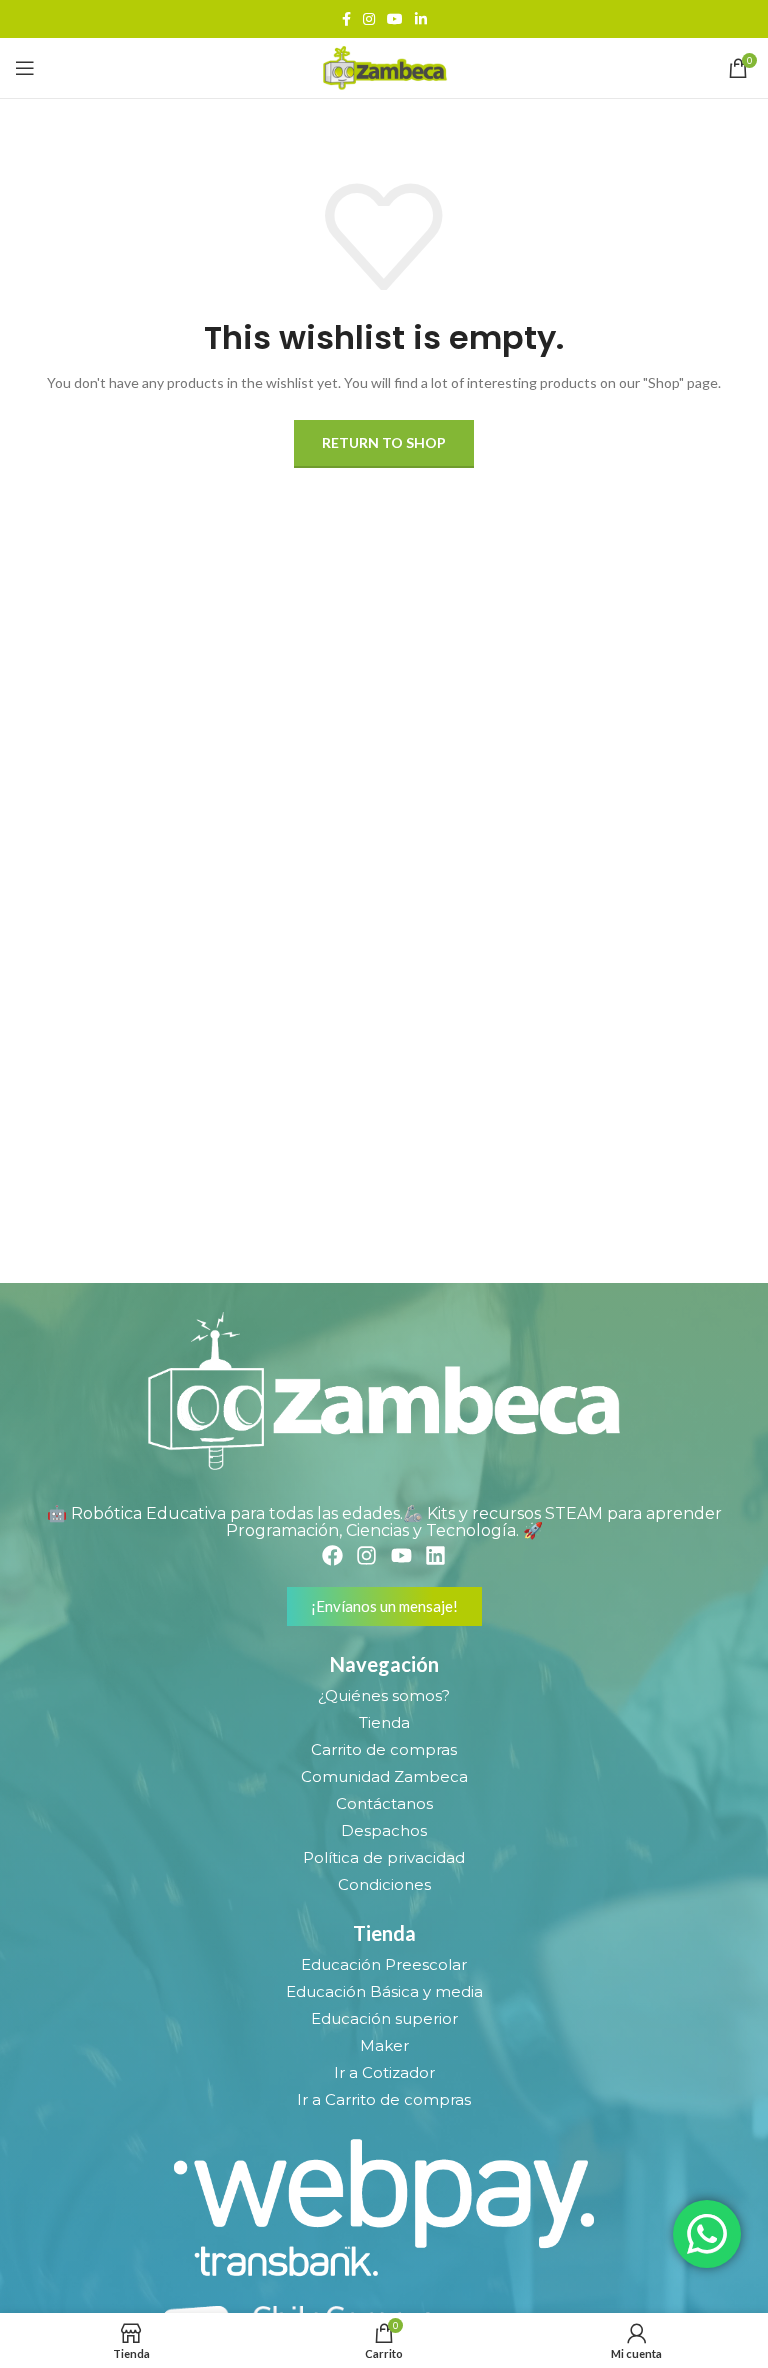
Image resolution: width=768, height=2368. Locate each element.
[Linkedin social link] (421, 19)
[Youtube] (401, 1554)
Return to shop (384, 442)
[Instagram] (366, 1554)
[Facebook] (332, 1554)
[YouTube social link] (395, 19)
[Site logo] (383, 66)
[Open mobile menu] (25, 68)
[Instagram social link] (369, 19)
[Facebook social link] (346, 19)
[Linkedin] (435, 1554)
